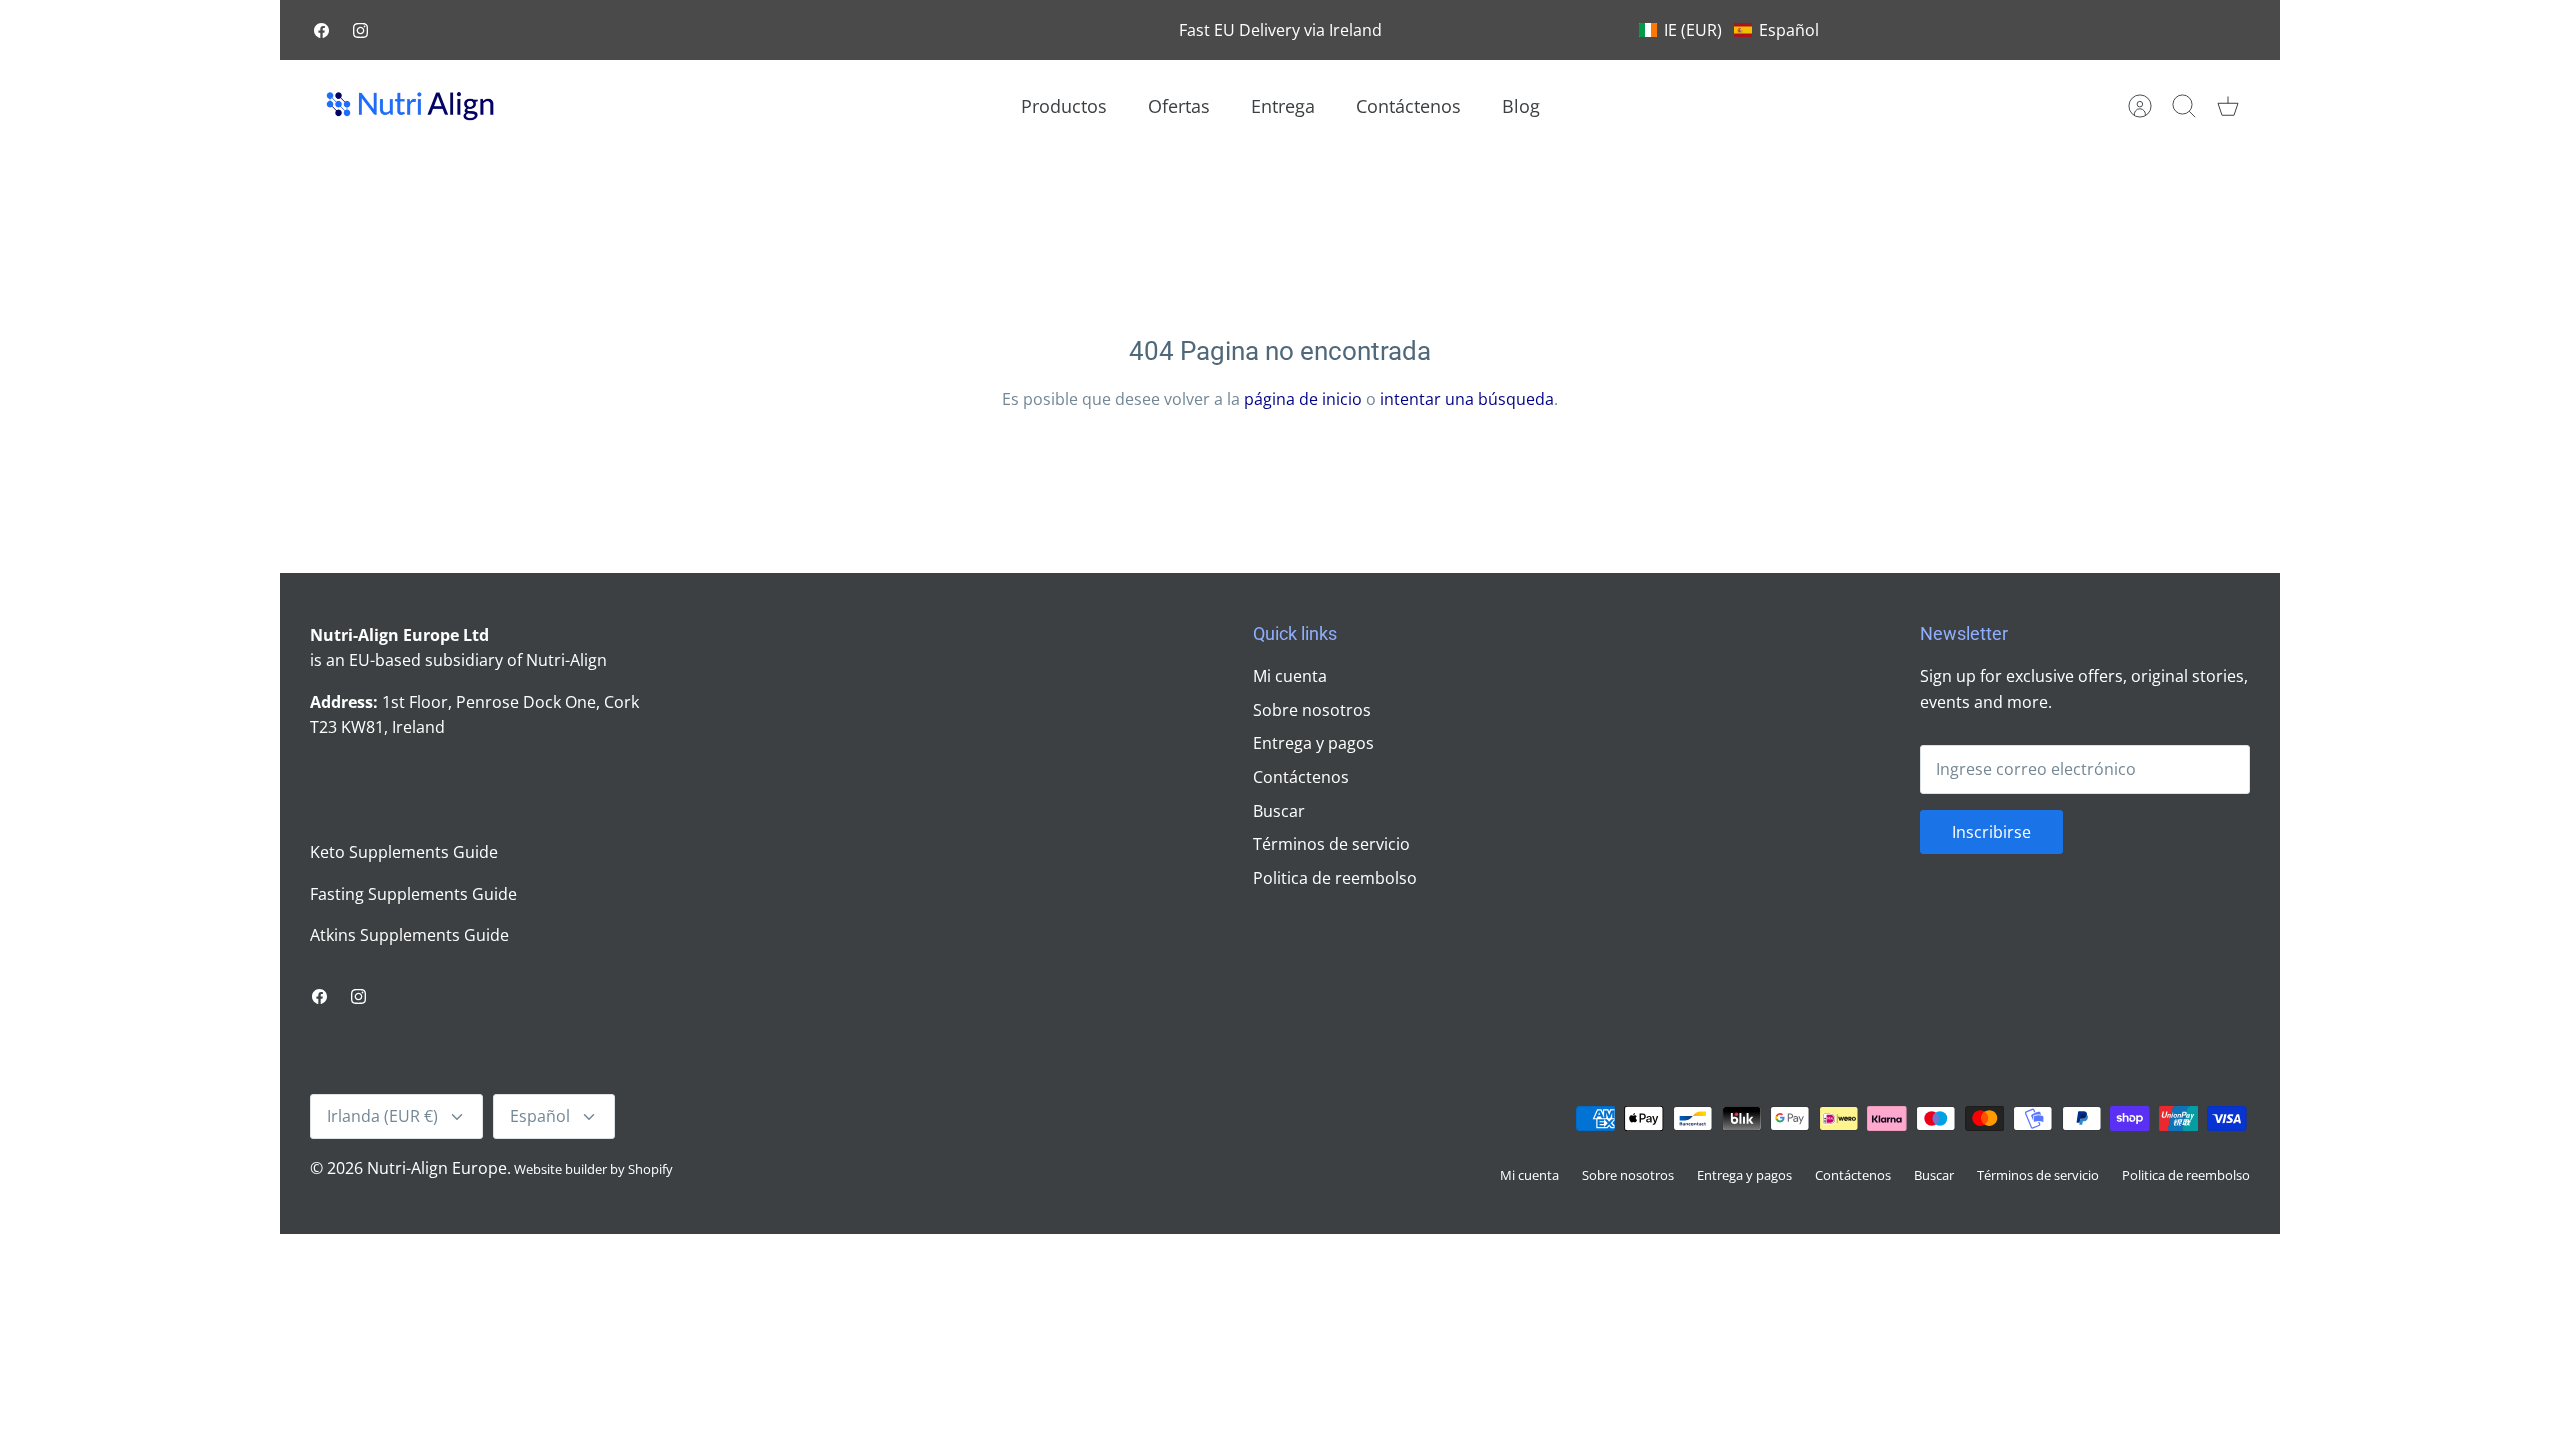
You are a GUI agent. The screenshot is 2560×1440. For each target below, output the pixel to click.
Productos (1064, 106)
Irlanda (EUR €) (382, 1116)
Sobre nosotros (1312, 710)
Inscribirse (1991, 832)
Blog (1521, 106)
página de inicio (1303, 399)
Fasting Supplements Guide (413, 894)
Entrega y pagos (1313, 743)
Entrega (1283, 106)
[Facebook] (321, 30)
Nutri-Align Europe (437, 1168)
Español (540, 1116)
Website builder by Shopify (593, 1169)
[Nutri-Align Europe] (410, 106)
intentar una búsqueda (1467, 399)
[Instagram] (360, 30)
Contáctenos (1408, 106)
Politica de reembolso (1335, 878)
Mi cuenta (1290, 676)
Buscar (1279, 811)
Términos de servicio (1331, 844)
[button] (1729, 30)
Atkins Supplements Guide (409, 935)
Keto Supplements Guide (404, 852)
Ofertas (1179, 106)
